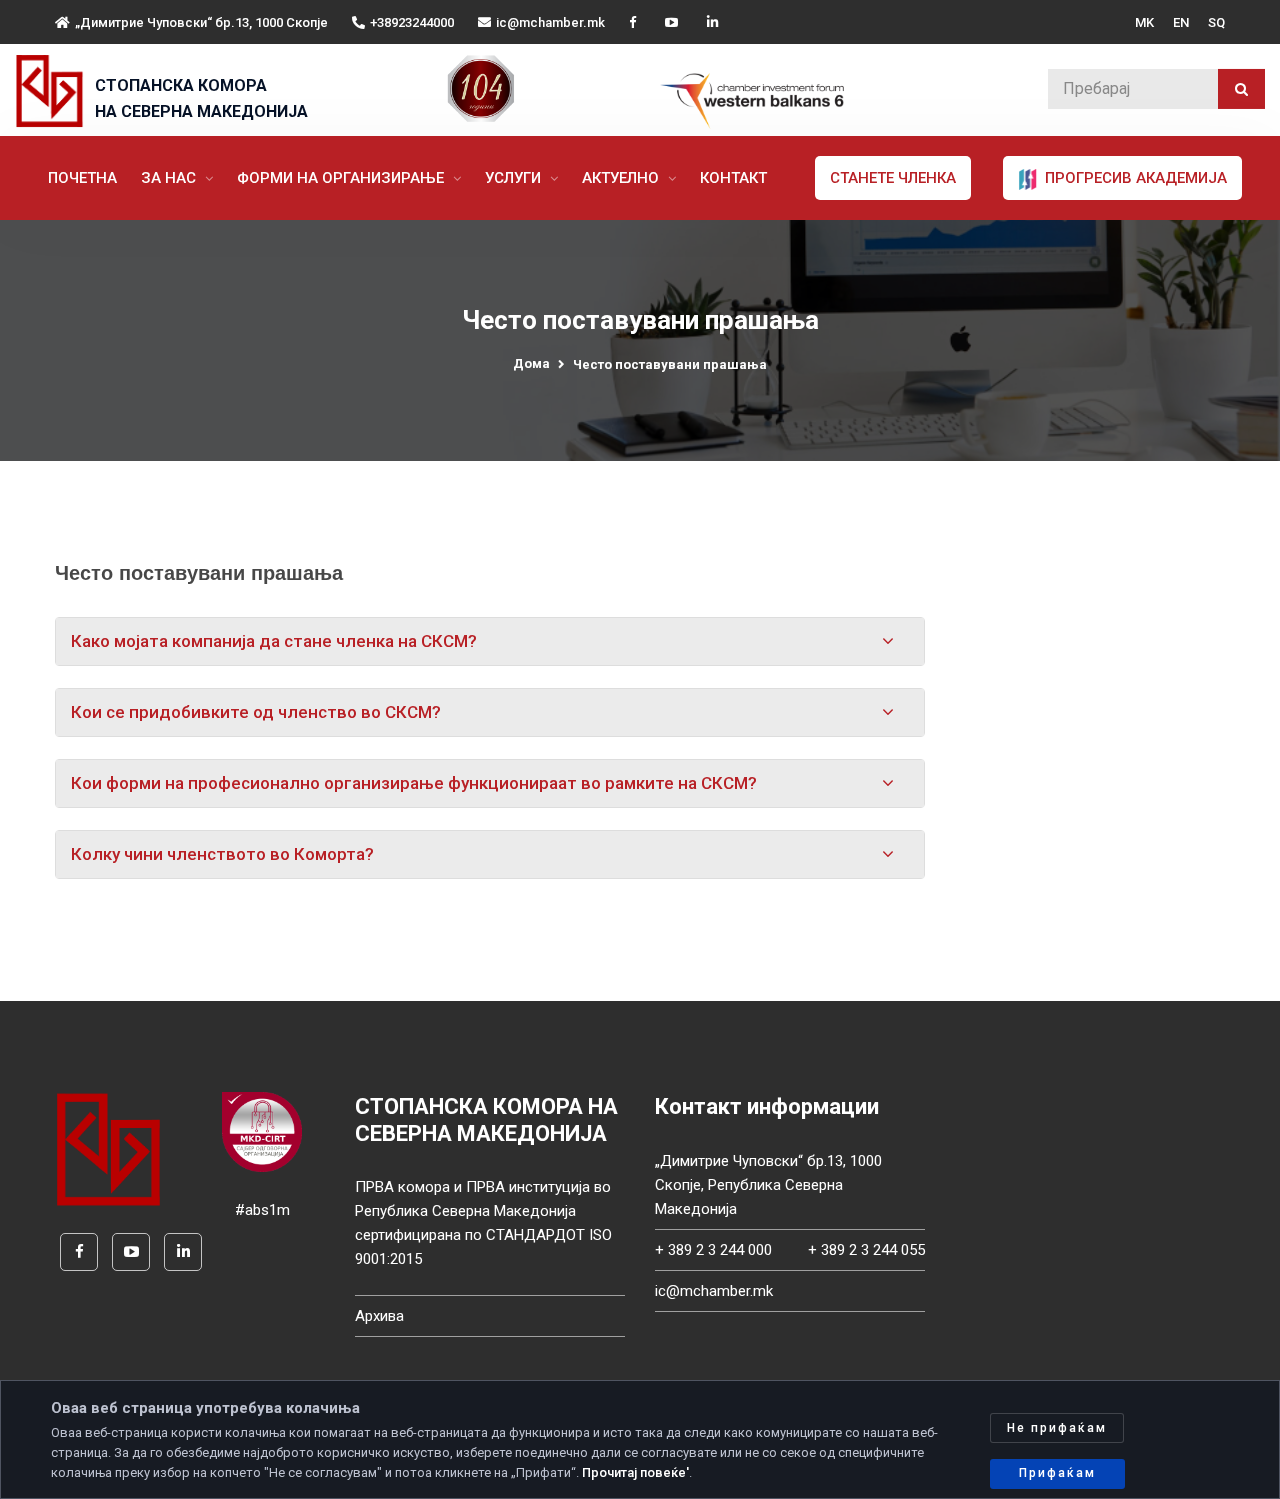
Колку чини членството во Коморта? (222, 854)
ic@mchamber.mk (550, 22)
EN (1181, 22)
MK (1144, 22)
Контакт (733, 178)
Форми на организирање (342, 178)
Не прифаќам (1057, 1428)
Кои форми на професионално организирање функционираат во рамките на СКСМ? (414, 783)
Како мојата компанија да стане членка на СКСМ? (274, 641)
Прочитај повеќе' (635, 1472)
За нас (170, 178)
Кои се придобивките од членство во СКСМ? (256, 712)
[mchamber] (53, 91)
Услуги (515, 178)
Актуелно (622, 178)
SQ (1216, 22)
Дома (531, 363)
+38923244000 (412, 22)
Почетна (82, 178)
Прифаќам (1057, 1473)
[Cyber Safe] (262, 1131)
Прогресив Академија (1134, 178)
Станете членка (893, 178)
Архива (379, 1316)
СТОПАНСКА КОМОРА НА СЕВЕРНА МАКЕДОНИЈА (201, 98)
